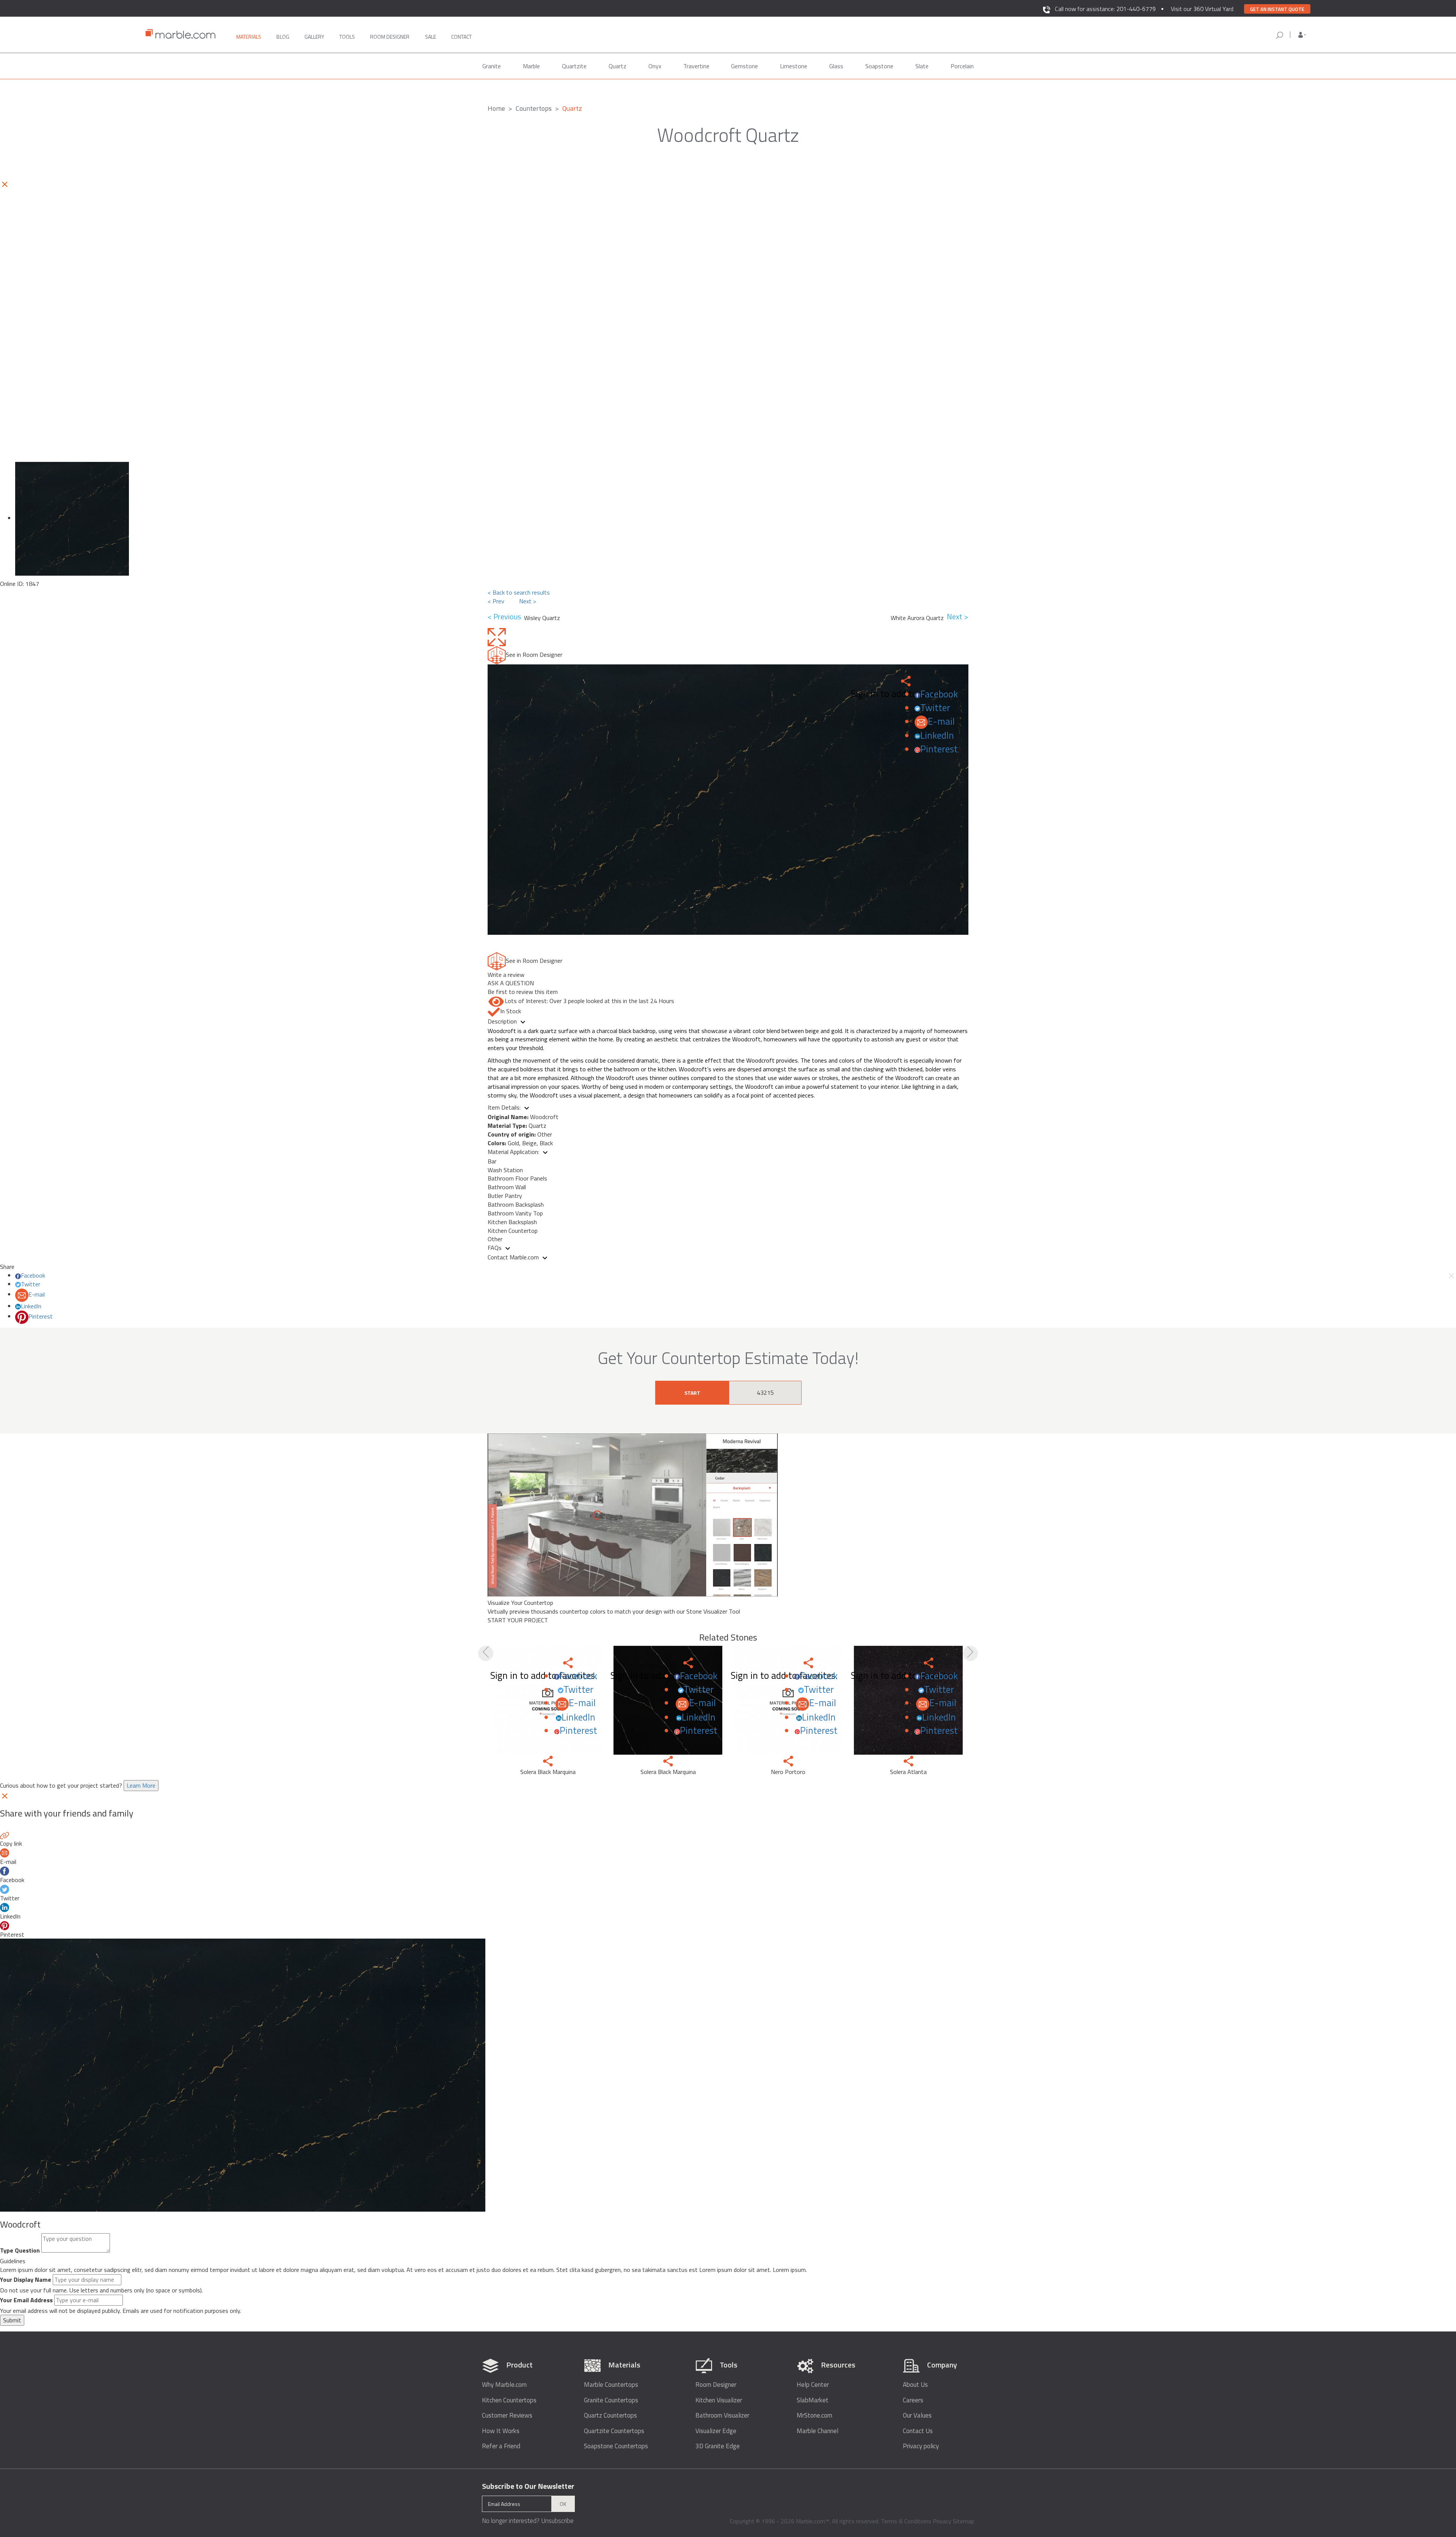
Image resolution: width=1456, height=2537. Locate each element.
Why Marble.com (504, 2385)
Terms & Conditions (906, 2521)
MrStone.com (814, 2415)
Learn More (141, 1785)
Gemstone (744, 66)
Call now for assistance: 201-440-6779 (1105, 9)
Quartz (617, 66)
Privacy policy (921, 2446)
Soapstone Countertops (616, 2446)
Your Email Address (26, 2300)
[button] (1302, 35)
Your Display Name (26, 2280)
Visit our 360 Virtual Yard (1202, 9)
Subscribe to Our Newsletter (528, 2486)
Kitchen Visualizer (719, 2400)
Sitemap (963, 2521)
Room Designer (716, 2385)
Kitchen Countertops (509, 2400)
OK (563, 2504)
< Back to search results (519, 592)
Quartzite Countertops (614, 2431)
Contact (461, 37)
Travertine (696, 66)
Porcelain (962, 66)
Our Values (917, 2415)
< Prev (496, 601)
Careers (913, 2400)
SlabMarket (813, 2400)
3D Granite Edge (718, 2446)
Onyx (655, 66)
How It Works (501, 2431)
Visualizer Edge (716, 2431)
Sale (431, 37)
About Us (915, 2385)
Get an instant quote (1277, 9)
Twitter (935, 708)
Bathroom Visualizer (722, 2415)
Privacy (942, 2521)
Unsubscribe (557, 2521)
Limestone (794, 66)
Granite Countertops (611, 2400)
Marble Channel (817, 2431)
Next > (528, 601)
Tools (347, 37)
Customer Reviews (507, 2415)
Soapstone (879, 66)
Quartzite (574, 66)
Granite (492, 66)
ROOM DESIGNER (390, 37)
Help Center (813, 2385)
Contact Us (918, 2431)
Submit (12, 2320)
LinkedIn (937, 735)
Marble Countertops (611, 2385)
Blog (283, 37)
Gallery (314, 37)
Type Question (20, 2250)
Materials (249, 37)
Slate (922, 66)
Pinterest (939, 749)
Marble (531, 66)
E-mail (941, 721)
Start (692, 1393)
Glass (836, 66)
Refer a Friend (501, 2446)
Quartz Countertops (610, 2415)
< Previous (506, 617)
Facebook (939, 694)
